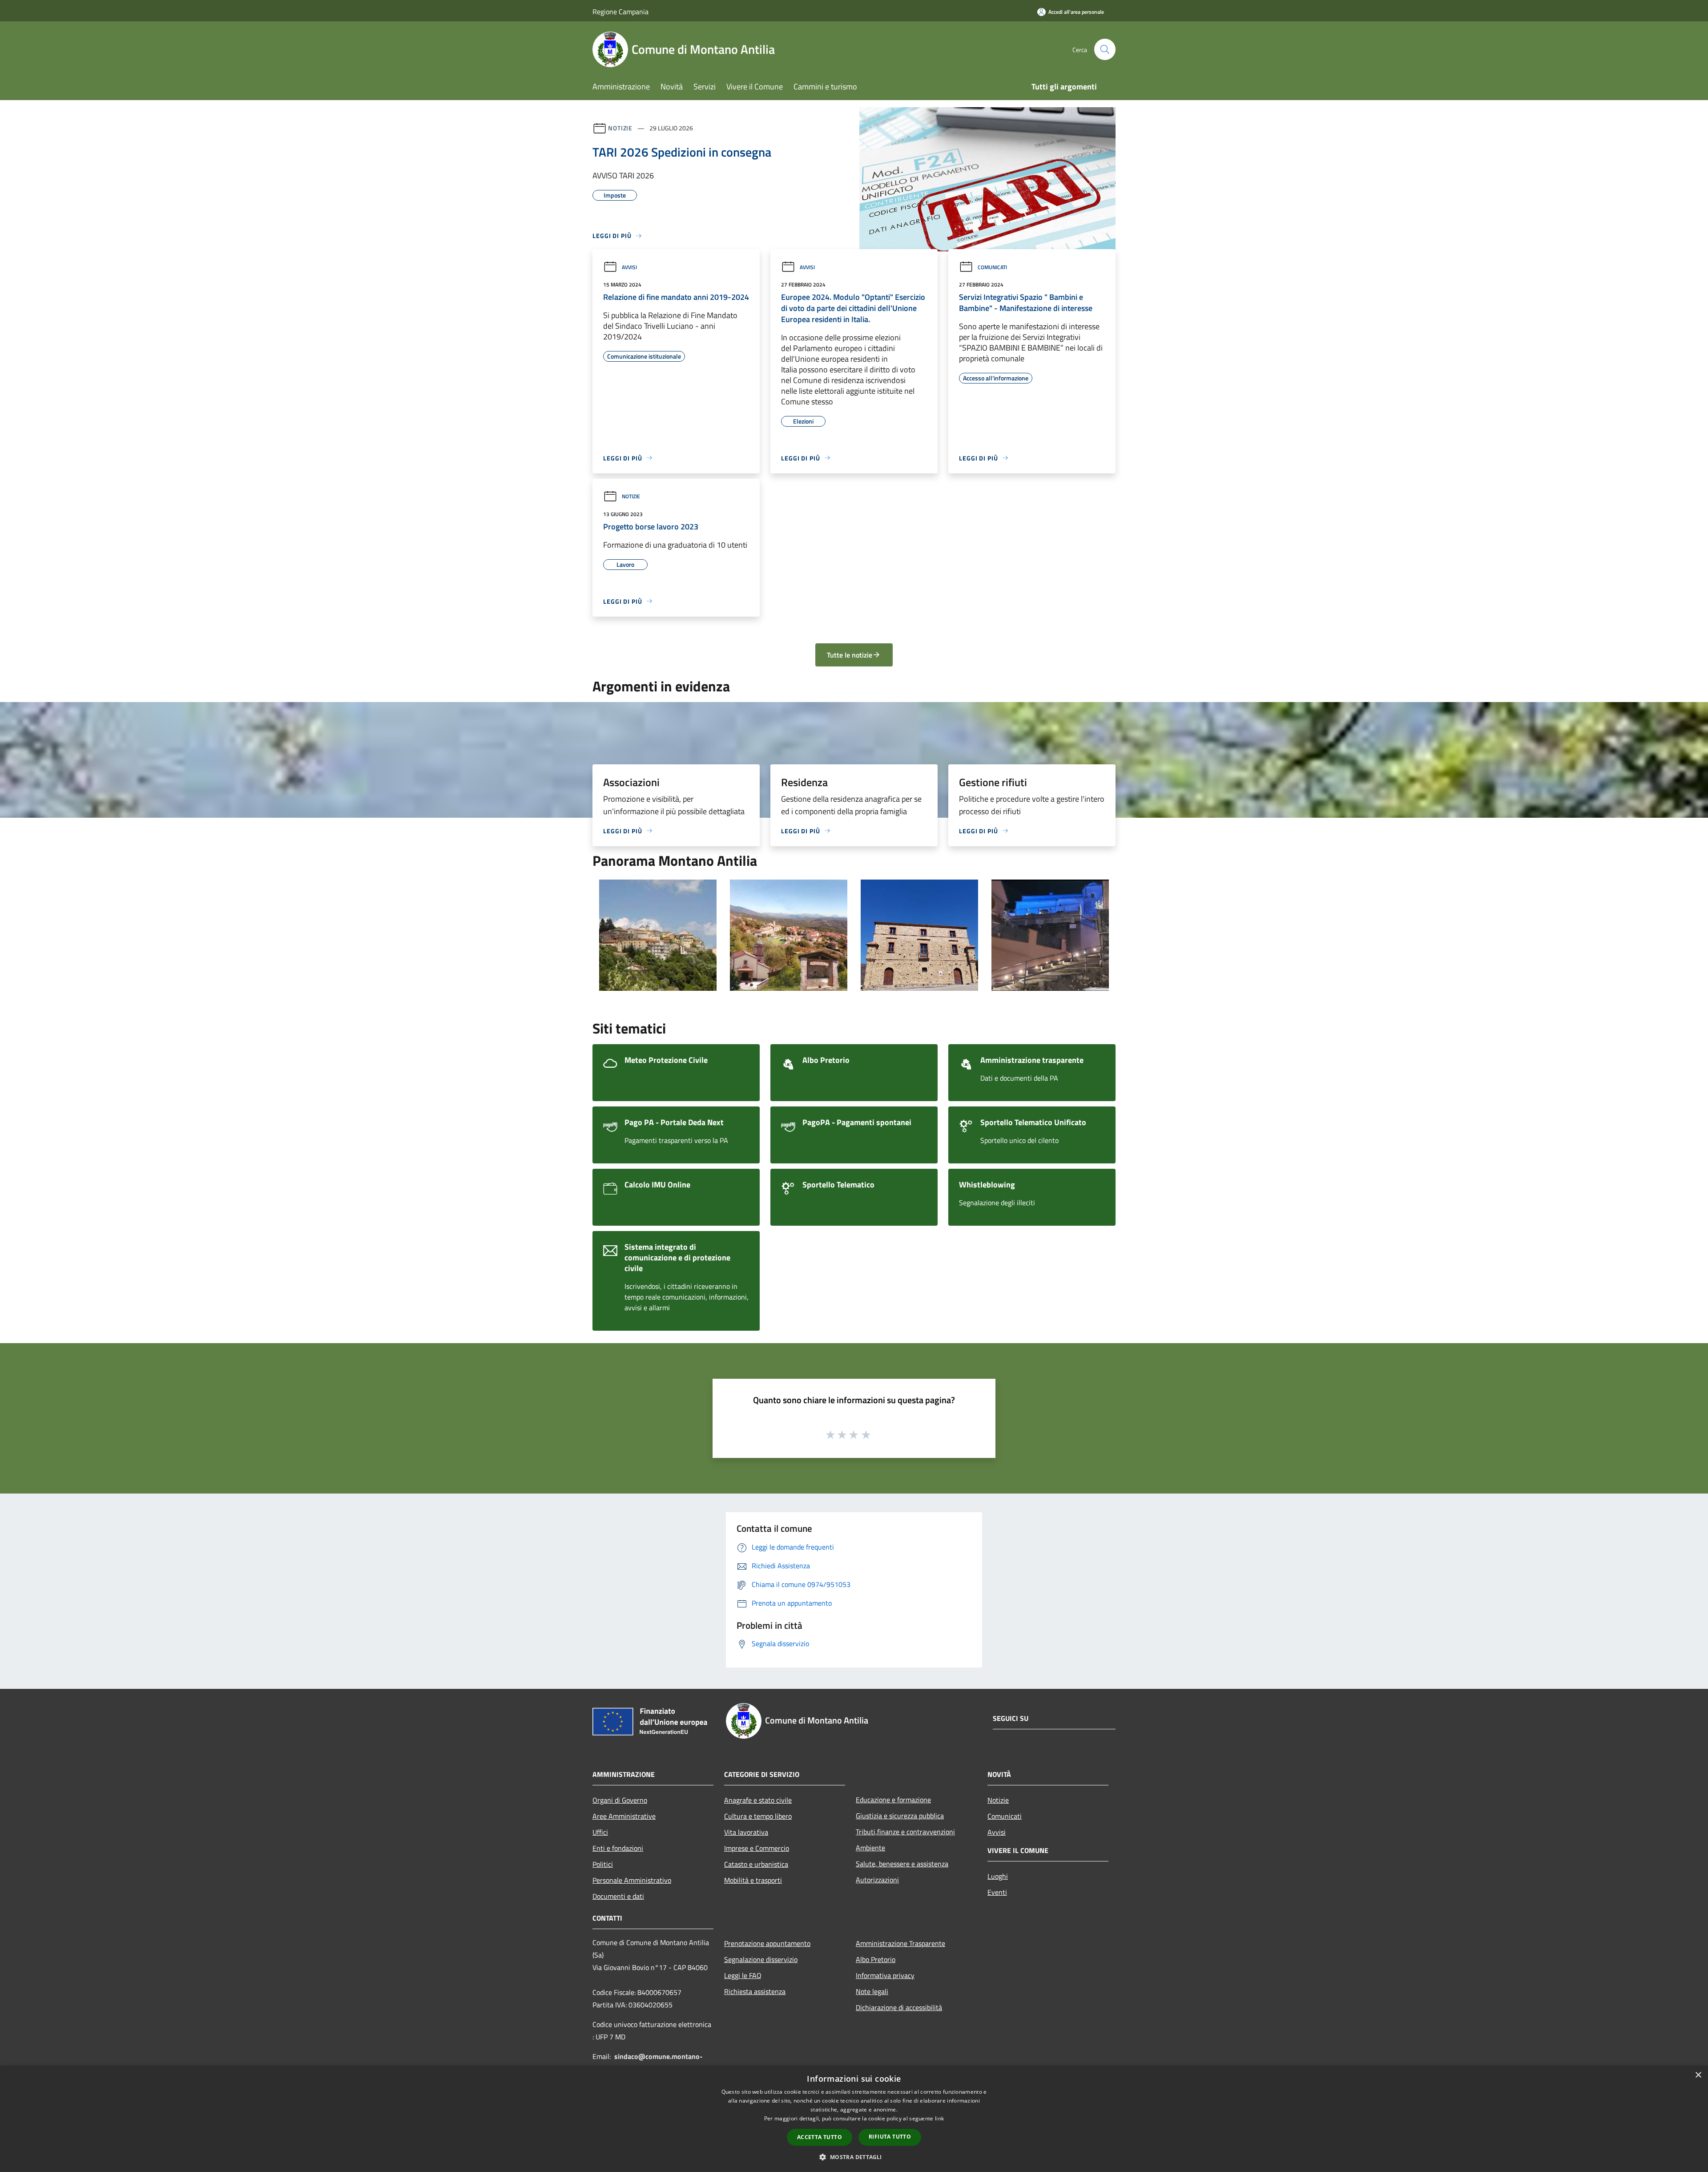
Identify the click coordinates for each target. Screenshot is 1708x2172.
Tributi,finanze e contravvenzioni (905, 1832)
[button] (854, 2157)
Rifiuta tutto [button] (890, 2137)
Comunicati (992, 267)
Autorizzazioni (877, 1880)
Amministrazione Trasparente (900, 1943)
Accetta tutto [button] (820, 2137)
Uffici (600, 1832)
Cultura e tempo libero (758, 1816)
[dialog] (854, 2119)
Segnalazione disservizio (761, 1959)
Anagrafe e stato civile (758, 1800)
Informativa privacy (885, 1975)
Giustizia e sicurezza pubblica (900, 1816)
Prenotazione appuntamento (767, 1943)
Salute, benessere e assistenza (902, 1864)
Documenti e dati (618, 1896)
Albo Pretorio (876, 1959)
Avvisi (629, 267)
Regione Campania (620, 12)
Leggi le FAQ (743, 1975)
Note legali (872, 1991)
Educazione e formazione (893, 1800)
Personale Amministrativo (632, 1880)
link (939, 2118)
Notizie (620, 128)
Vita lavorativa (746, 1832)
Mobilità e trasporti (753, 1880)
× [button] (1698, 2075)
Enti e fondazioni (618, 1848)
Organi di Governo (620, 1800)
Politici (603, 1864)
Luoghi (998, 1876)
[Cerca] (1105, 49)
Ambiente (870, 1848)
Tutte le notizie (850, 655)
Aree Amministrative (624, 1816)
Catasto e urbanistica (756, 1864)
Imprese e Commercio (757, 1848)
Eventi (997, 1892)
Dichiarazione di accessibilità (899, 2007)
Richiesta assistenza (755, 1991)
